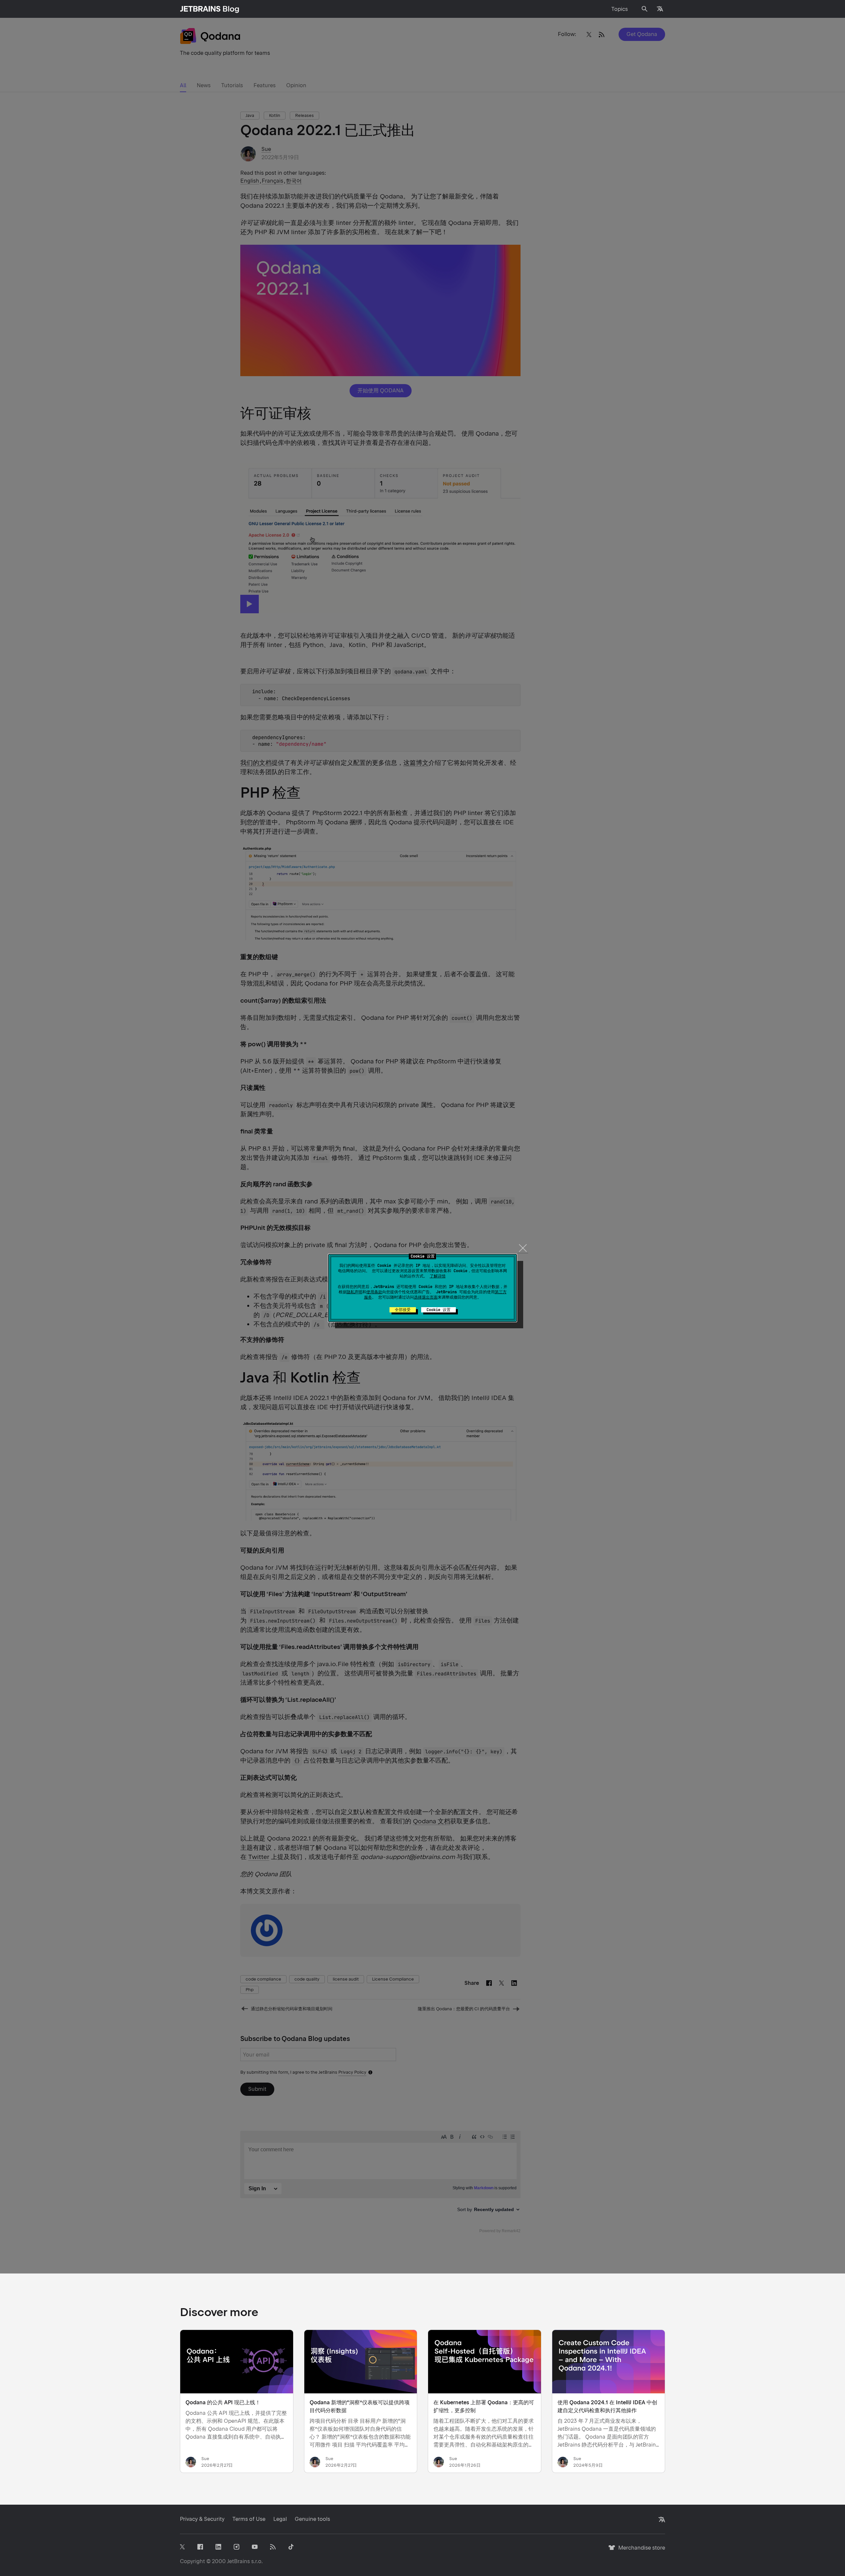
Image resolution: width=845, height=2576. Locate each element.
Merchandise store (640, 2551)
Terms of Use (249, 2519)
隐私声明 (355, 1292)
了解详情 (438, 1276)
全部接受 (403, 1310)
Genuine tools (312, 2519)
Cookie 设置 (439, 1310)
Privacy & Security (202, 2519)
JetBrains (238, 2561)
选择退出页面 (426, 1297)
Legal (280, 2519)
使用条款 (374, 1292)
